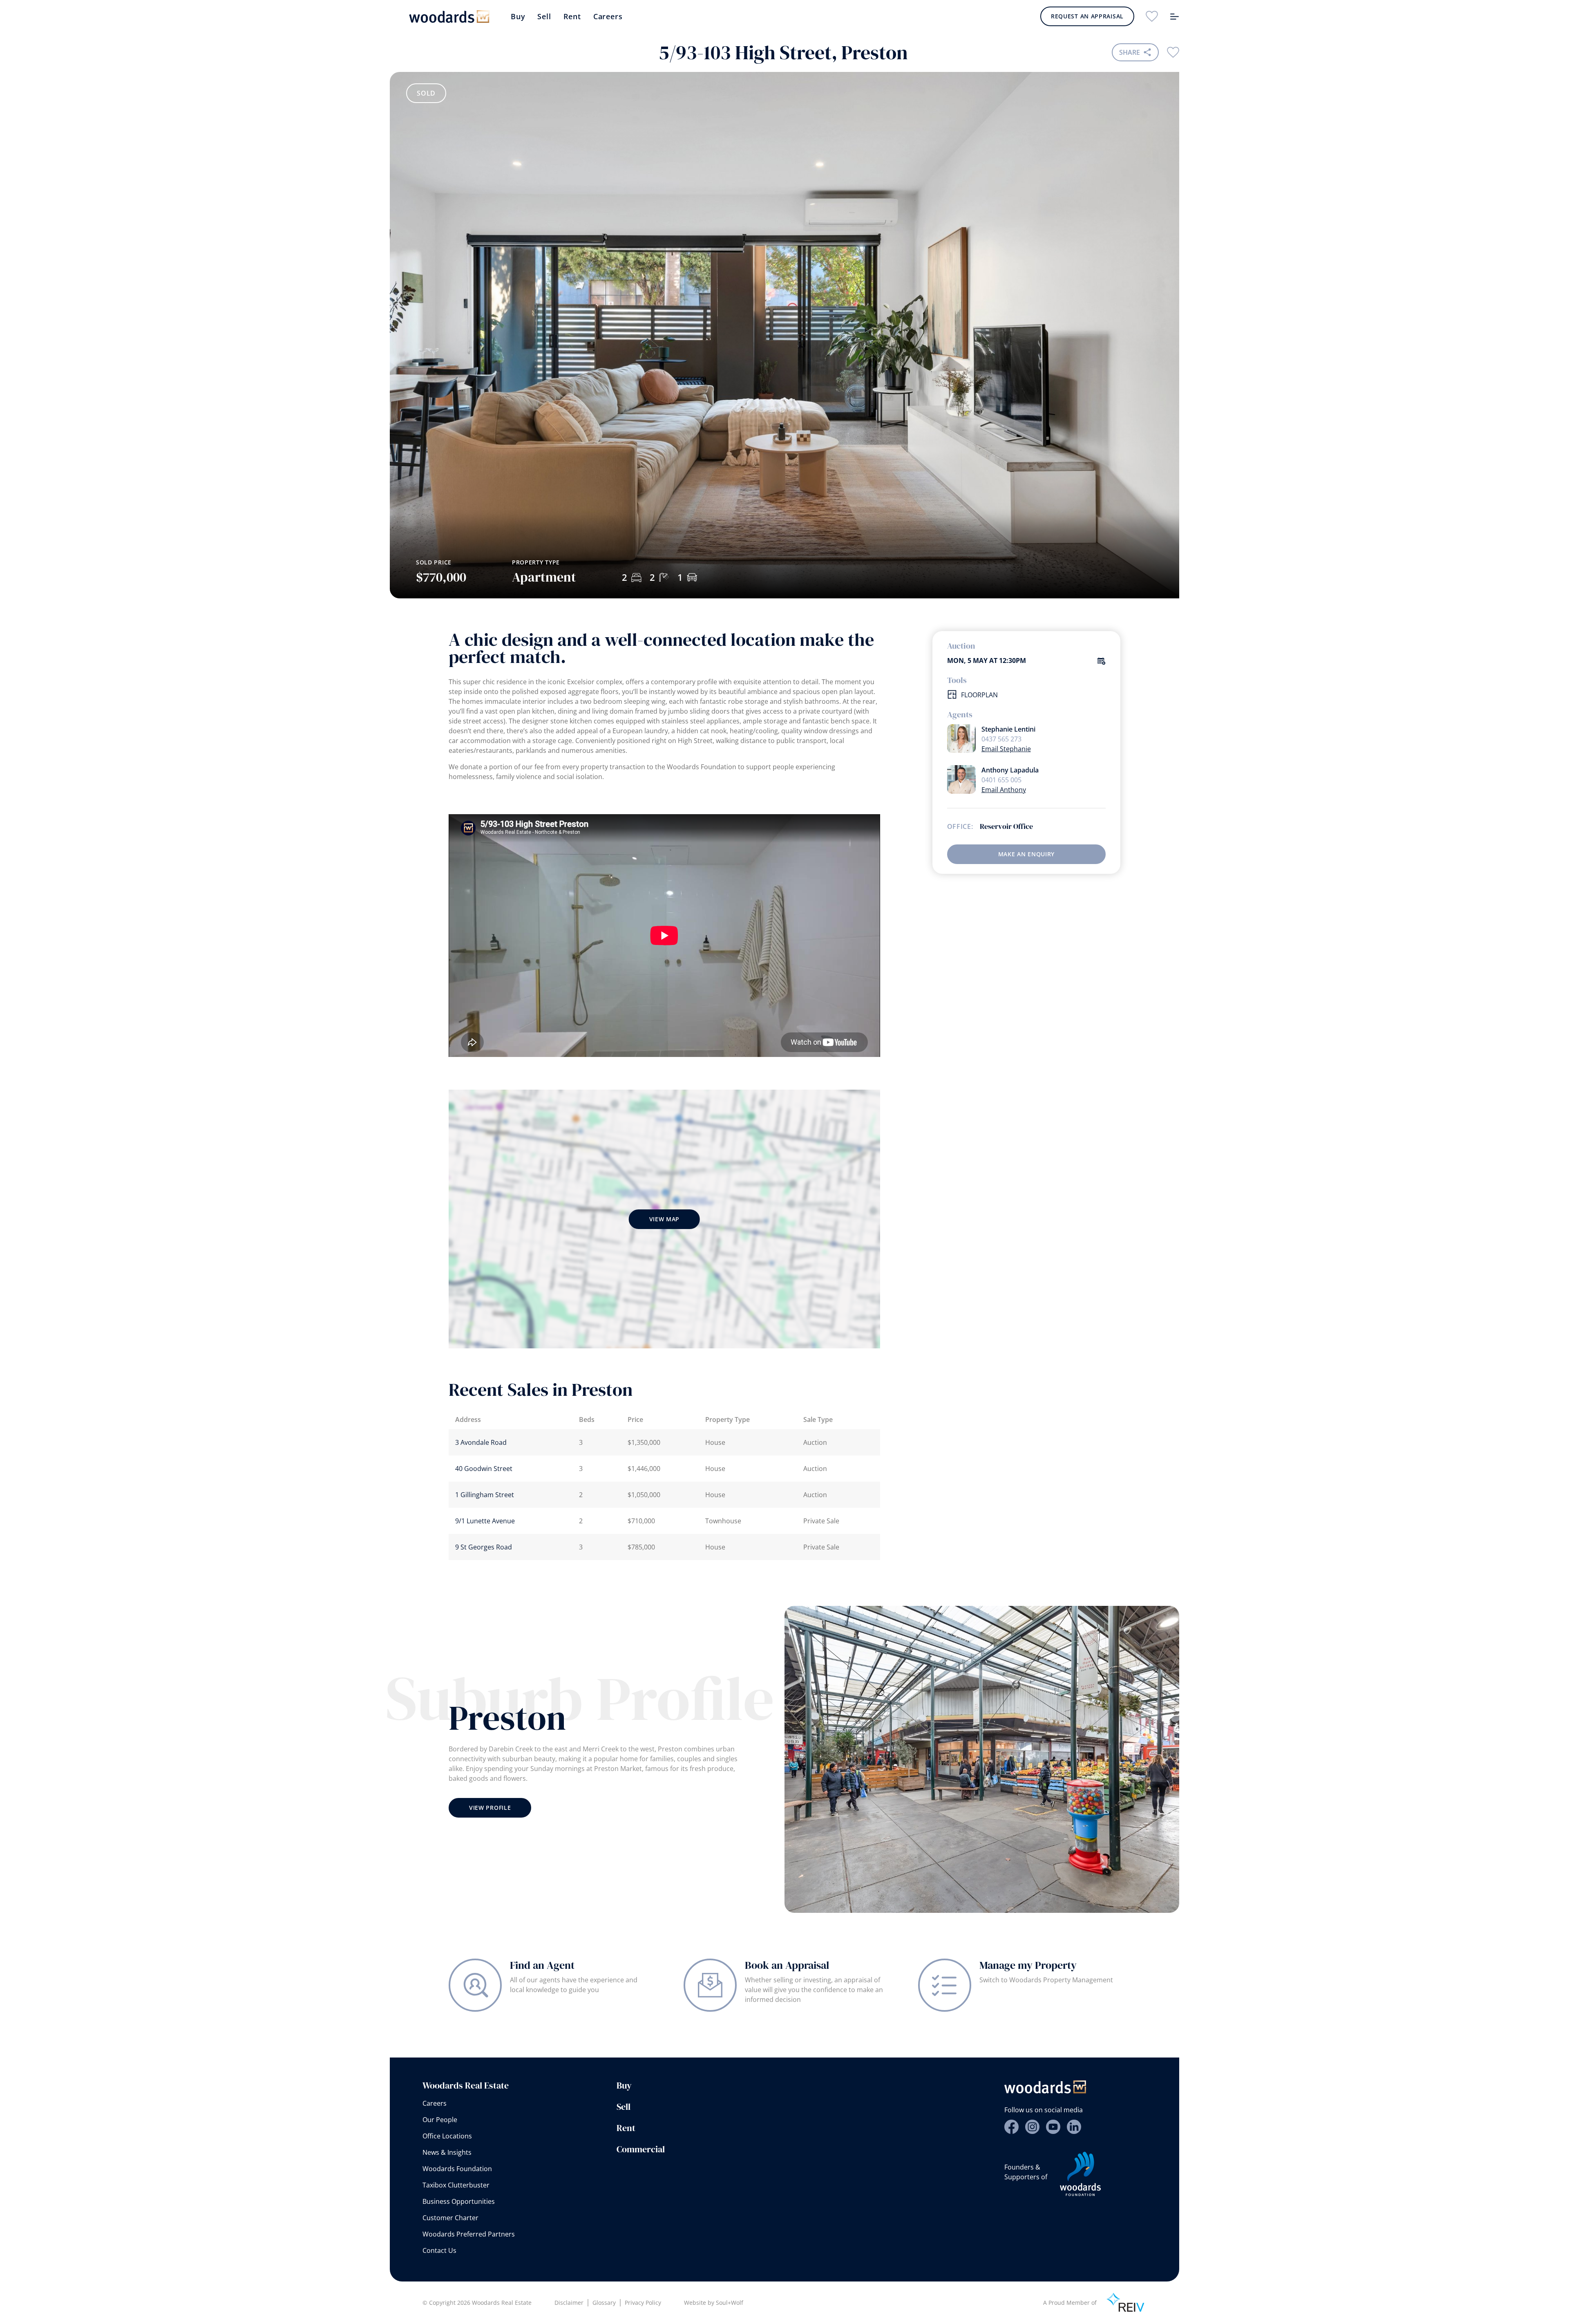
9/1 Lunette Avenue (485, 1521)
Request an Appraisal (1087, 16)
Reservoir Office (1006, 826)
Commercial (641, 2149)
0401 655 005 (1001, 780)
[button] (1144, 473)
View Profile (490, 1808)
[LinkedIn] (1074, 2127)
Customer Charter (450, 2218)
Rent (572, 16)
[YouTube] (1053, 2127)
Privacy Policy (643, 2303)
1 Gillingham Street (485, 1495)
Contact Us (439, 2250)
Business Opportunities (459, 2201)
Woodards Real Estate (466, 2085)
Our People (440, 2120)
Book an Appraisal (787, 1965)
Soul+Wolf (730, 2303)
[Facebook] (1011, 2127)
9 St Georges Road (484, 1547)
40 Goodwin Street (484, 1469)
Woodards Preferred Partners (469, 2234)
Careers (608, 16)
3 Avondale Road (481, 1442)
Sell (544, 16)
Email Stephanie (1006, 749)
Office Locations (447, 2136)
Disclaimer (569, 2303)
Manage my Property (1028, 1965)
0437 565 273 (1001, 739)
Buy (518, 16)
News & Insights (447, 2152)
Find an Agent (542, 1965)
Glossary (604, 2303)
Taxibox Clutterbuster (456, 2185)
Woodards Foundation (457, 2169)
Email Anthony (1004, 790)
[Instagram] (1032, 2127)
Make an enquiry (1027, 854)
